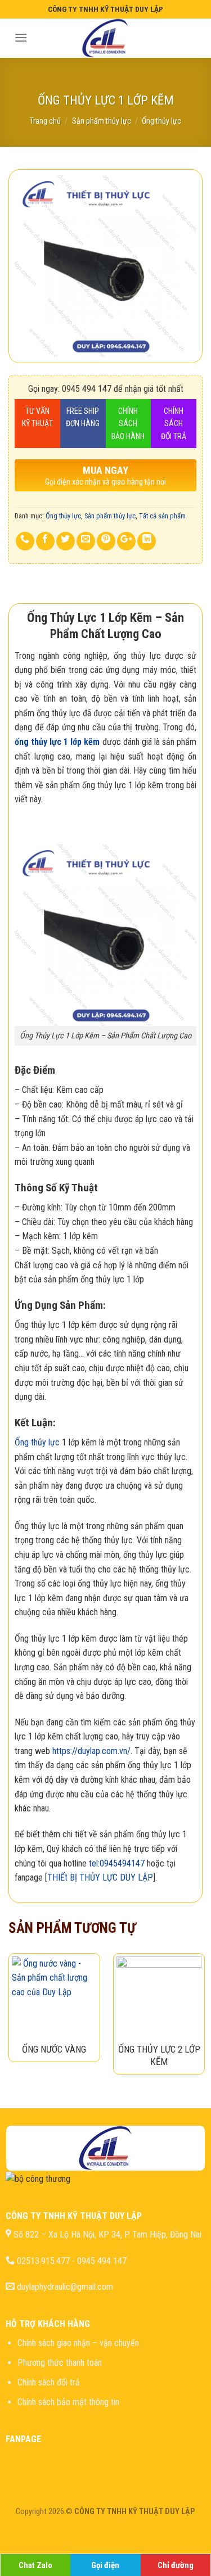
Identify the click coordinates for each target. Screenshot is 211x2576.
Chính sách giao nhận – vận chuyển (78, 2343)
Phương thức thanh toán (60, 2363)
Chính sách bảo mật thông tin (68, 2402)
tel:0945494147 (117, 1863)
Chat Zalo (35, 2566)
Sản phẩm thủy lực (102, 121)
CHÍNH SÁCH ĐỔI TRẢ (174, 424)
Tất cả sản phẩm (162, 516)
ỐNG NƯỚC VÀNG (54, 2049)
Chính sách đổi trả (49, 2382)
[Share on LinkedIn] (147, 541)
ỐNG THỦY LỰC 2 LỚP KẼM (159, 2055)
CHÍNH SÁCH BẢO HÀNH (128, 424)
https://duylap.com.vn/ (91, 1751)
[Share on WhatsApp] (25, 541)
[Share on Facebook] (45, 541)
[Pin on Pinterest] (106, 541)
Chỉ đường (176, 2566)
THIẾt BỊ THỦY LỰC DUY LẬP (100, 1877)
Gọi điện (105, 2566)
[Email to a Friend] (86, 541)
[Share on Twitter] (66, 541)
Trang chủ (45, 121)
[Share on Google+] (126, 541)
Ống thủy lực (161, 121)
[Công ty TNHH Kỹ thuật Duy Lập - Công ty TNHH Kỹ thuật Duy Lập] (105, 38)
